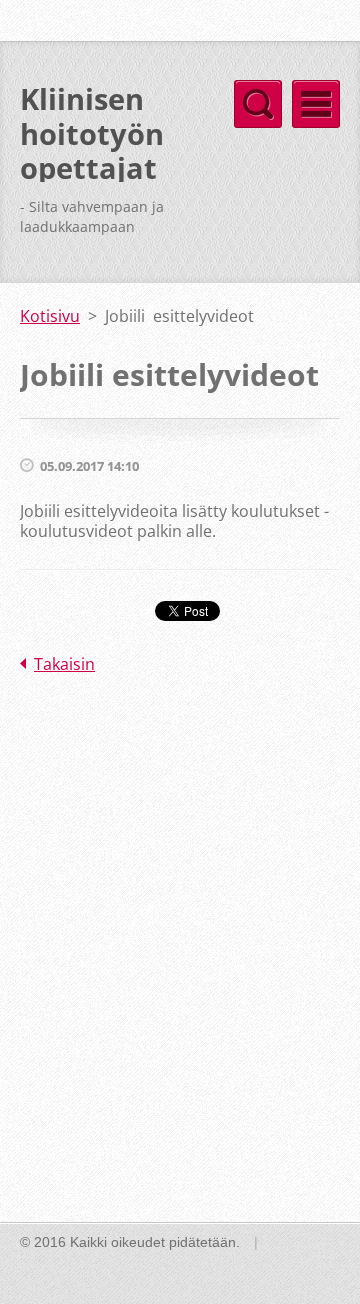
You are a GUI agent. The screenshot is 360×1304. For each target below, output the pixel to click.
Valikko (316, 104)
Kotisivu (50, 316)
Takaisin (64, 664)
